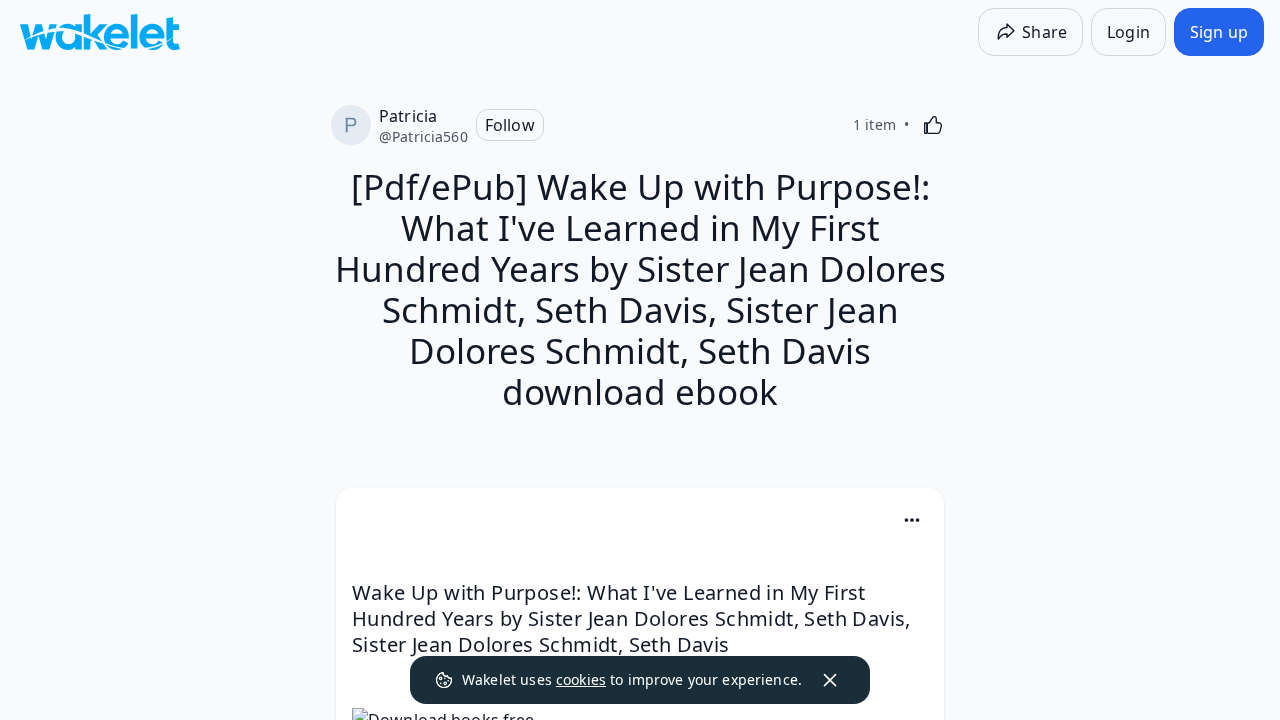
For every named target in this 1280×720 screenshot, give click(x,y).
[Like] (933, 125)
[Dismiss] (830, 680)
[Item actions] (912, 520)
